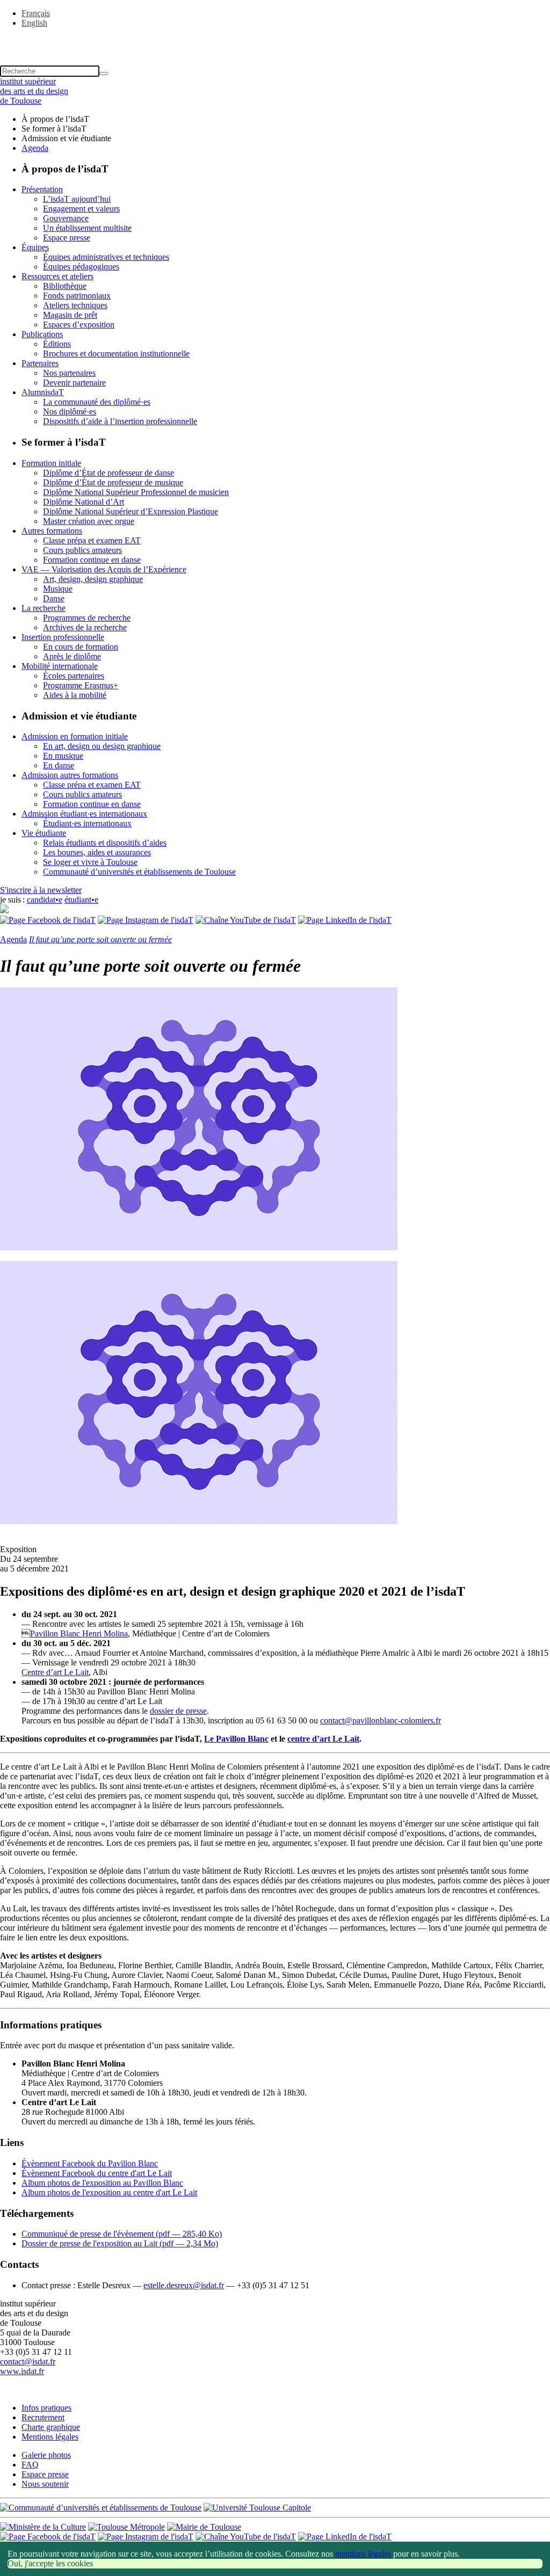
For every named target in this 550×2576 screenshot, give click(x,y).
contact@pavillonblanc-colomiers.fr (381, 1720)
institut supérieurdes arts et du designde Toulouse (34, 91)
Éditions (57, 344)
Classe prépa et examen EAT (92, 540)
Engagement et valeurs (81, 209)
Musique (58, 589)
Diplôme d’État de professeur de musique (113, 482)
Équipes (35, 247)
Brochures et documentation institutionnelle (116, 354)
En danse (59, 765)
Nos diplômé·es (70, 412)
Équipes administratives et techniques (106, 257)
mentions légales (363, 2554)
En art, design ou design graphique (102, 746)
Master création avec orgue (89, 521)
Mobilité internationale (60, 666)
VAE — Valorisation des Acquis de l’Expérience (104, 569)
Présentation (42, 189)
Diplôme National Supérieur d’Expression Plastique (131, 511)
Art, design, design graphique (93, 579)
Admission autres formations (70, 775)
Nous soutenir (45, 2484)
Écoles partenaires (74, 676)
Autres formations (52, 531)
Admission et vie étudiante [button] (66, 138)
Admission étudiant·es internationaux (84, 814)
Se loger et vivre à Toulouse (90, 862)
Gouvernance (66, 218)
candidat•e (45, 900)
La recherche (44, 608)
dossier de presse (178, 1711)
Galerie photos (46, 2455)
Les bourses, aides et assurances (97, 852)
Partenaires (40, 363)
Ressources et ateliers (57, 276)
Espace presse (67, 238)
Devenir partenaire (74, 383)
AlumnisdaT (43, 392)
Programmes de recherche (87, 618)
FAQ (30, 2465)
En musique (63, 756)
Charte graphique (51, 2427)
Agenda (35, 148)
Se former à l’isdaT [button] (54, 129)
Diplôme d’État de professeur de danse (108, 473)
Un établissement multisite (87, 228)
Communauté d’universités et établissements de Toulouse (139, 872)
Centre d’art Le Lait (55, 1672)
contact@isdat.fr (28, 2362)
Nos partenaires (69, 373)
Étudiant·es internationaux (87, 823)
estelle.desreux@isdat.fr (184, 2285)
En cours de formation (81, 647)
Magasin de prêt (70, 315)
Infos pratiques (46, 2408)
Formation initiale (51, 463)
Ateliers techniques (75, 305)
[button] (275, 41)
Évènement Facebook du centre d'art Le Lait (97, 2173)
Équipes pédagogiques (81, 267)
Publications (42, 334)
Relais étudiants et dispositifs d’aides (105, 843)
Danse (54, 598)
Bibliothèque (65, 286)
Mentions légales (50, 2437)
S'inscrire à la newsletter (41, 890)
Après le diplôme (72, 656)
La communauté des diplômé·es (97, 402)
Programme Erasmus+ (81, 685)
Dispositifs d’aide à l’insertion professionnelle (120, 421)
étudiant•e (81, 900)
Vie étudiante (44, 833)
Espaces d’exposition (79, 325)
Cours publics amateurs (82, 550)
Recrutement (43, 2417)
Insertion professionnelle (63, 637)
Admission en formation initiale (75, 736)
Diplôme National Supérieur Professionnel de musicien (136, 492)
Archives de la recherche (85, 627)
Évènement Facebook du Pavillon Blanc (90, 2163)
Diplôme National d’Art (84, 502)
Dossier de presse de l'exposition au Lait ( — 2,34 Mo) (120, 2243)
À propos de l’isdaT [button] (55, 119)
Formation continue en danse (92, 560)
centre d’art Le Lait (323, 1739)
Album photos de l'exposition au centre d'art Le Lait (109, 2192)
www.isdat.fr (22, 2371)
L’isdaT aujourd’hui (77, 199)
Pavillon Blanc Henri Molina (79, 1633)
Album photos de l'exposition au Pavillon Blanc (102, 2183)
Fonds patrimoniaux (77, 296)
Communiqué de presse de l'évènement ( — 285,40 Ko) (122, 2234)
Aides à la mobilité (75, 695)
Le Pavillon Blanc (236, 1739)
